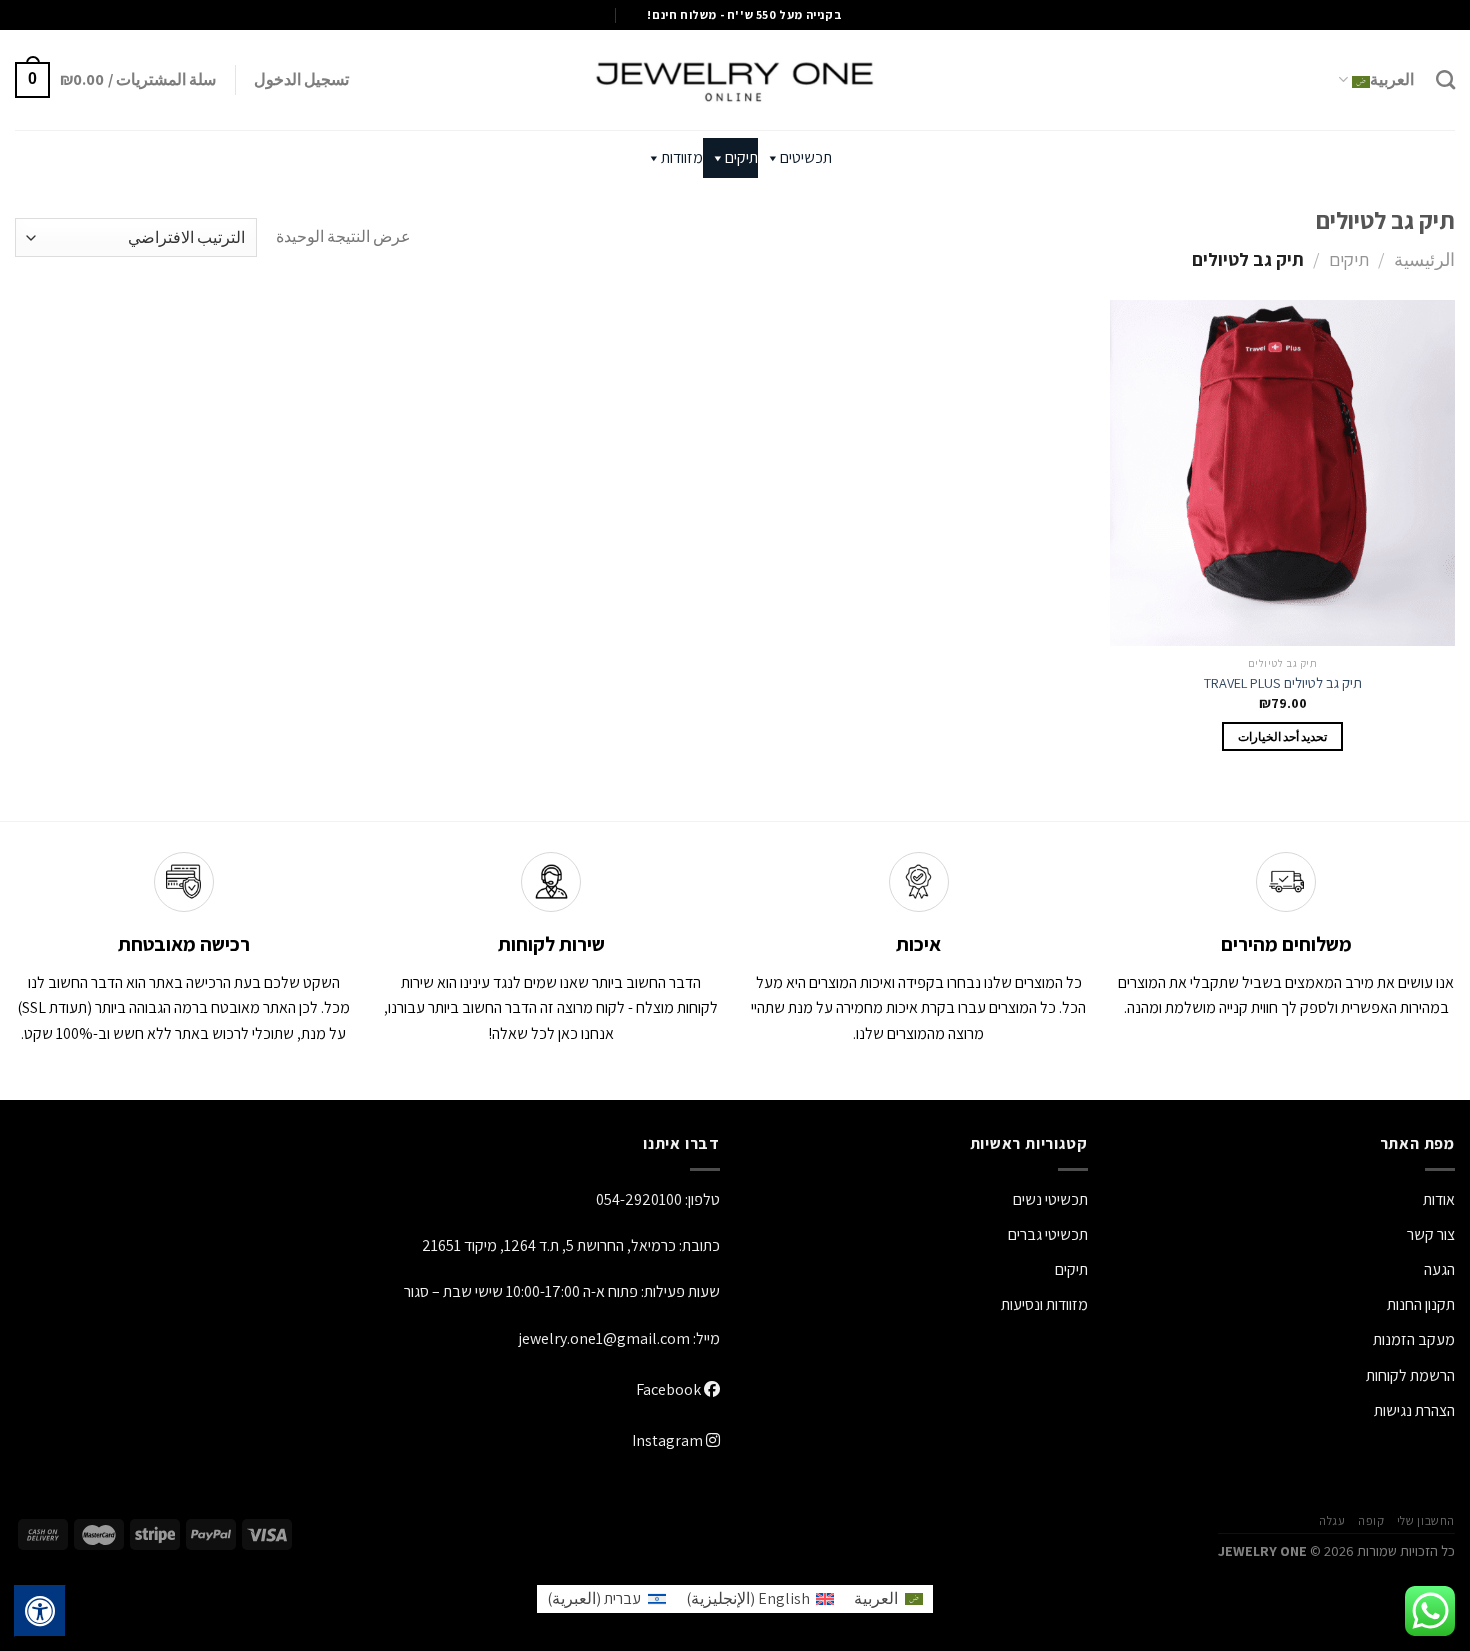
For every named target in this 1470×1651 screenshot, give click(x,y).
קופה (1371, 1521)
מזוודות (682, 157)
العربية (1392, 79)
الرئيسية (1424, 259)
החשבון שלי (1426, 1521)
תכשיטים (806, 157)
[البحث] (1445, 79)
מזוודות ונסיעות (1044, 1304)
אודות (1439, 1199)
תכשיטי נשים (1050, 1199)
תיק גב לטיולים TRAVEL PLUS (1283, 683)
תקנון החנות (1421, 1304)
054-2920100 (639, 1199)
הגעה (1439, 1269)
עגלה (1332, 1521)
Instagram (669, 1440)
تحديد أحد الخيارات (1283, 736)
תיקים (741, 157)
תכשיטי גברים (1048, 1234)
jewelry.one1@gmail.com (604, 1338)
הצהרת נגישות (1414, 1410)
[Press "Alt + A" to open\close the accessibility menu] (40, 1611)
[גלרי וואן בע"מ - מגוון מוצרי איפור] (735, 80)
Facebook (670, 1389)
